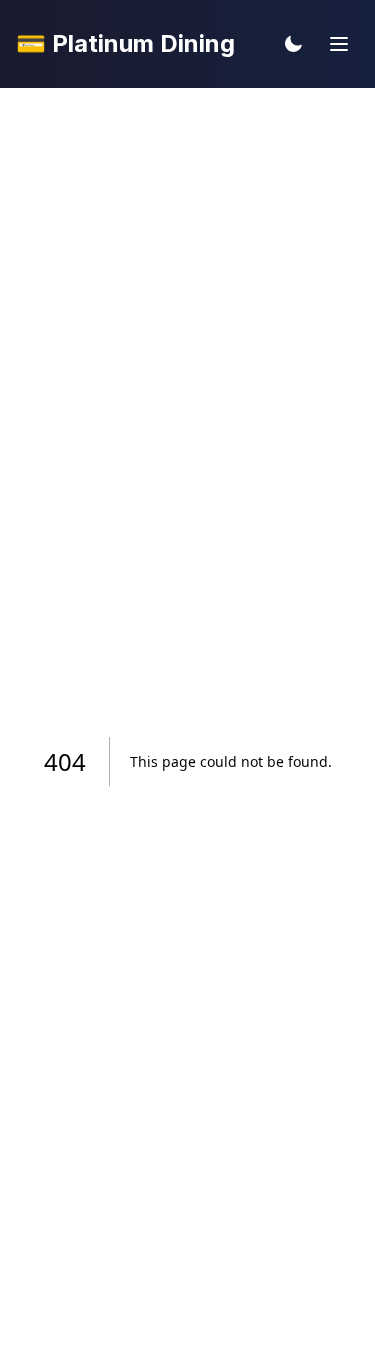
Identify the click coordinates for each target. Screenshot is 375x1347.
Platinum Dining (125, 43)
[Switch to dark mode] (293, 44)
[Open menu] (339, 44)
